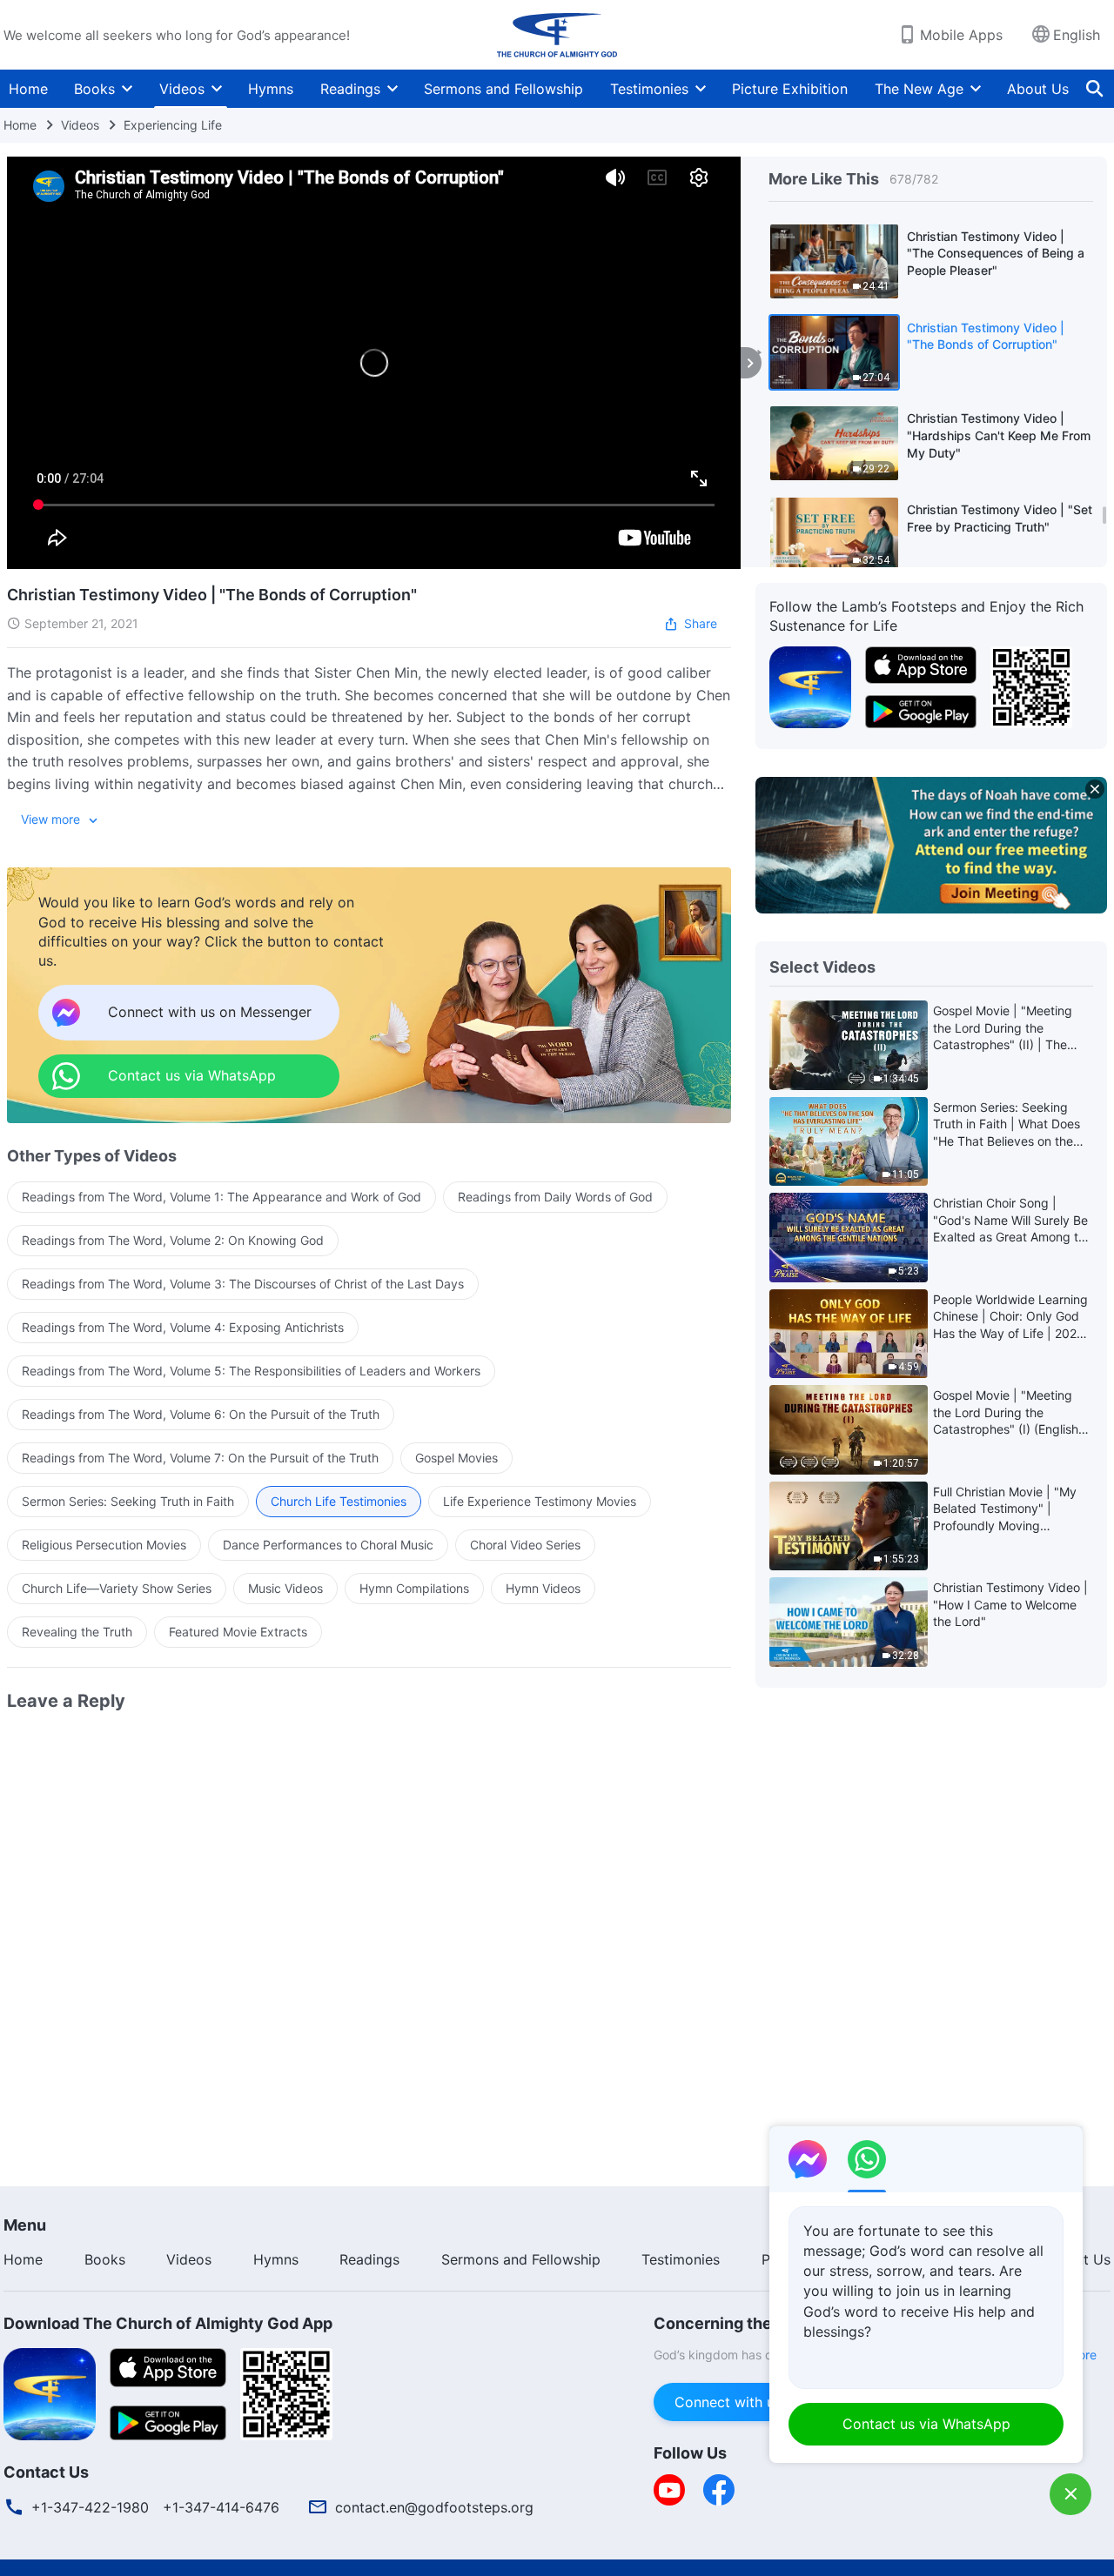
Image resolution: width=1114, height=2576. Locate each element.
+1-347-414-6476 (221, 2507)
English (1077, 35)
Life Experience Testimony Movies (540, 1501)
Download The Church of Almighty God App (168, 2323)
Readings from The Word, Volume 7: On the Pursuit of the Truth (200, 1458)
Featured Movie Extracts (238, 1632)
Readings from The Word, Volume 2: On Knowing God (173, 1240)
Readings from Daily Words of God (555, 1197)
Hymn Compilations (414, 1588)
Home (28, 89)
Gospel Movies (456, 1458)
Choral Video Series (525, 1545)
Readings (350, 89)
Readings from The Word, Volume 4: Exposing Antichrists (183, 1327)
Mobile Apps (961, 35)
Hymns (271, 89)
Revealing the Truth (77, 1632)
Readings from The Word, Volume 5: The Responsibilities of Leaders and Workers (251, 1371)
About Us (1038, 89)
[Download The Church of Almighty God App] (50, 2392)
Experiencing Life (173, 125)
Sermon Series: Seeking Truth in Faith (128, 1501)
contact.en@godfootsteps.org (434, 2507)
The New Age (919, 89)
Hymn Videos (543, 1588)
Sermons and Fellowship (503, 89)
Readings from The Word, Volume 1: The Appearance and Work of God (221, 1197)
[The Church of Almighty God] (557, 35)
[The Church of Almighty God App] (810, 686)
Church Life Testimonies (339, 1501)
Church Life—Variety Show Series (117, 1588)
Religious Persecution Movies (104, 1545)
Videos (182, 89)
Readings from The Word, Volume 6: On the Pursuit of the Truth (201, 1414)
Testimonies (649, 89)
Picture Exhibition (790, 89)
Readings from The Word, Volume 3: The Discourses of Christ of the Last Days (243, 1284)
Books (94, 89)
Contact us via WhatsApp (926, 2424)
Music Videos (285, 1588)
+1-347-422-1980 (90, 2507)
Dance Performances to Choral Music (328, 1545)
